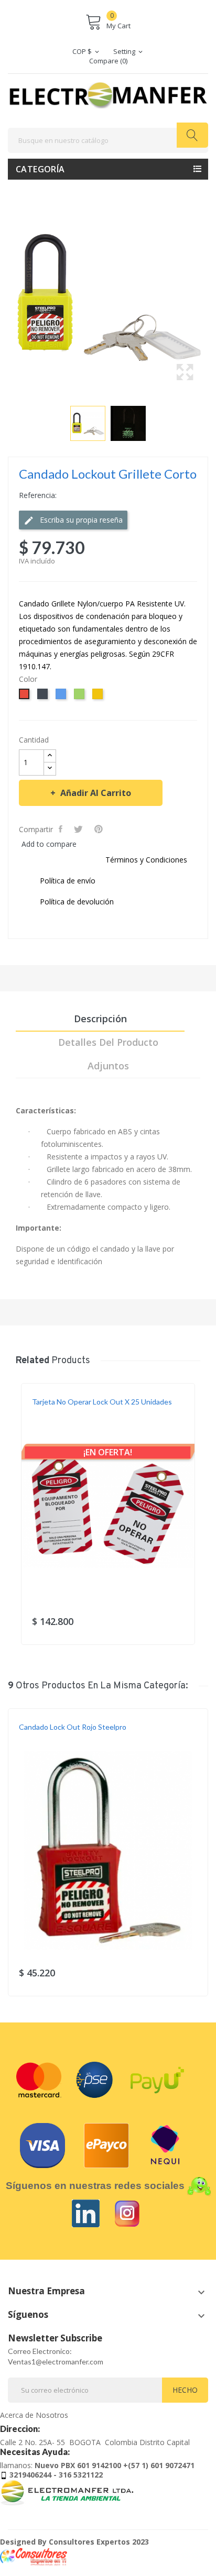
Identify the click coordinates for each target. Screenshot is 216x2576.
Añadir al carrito (96, 793)
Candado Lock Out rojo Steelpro (73, 1727)
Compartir (62, 829)
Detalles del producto (108, 1042)
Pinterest (100, 829)
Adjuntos (108, 1066)
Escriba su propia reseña (80, 520)
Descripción (100, 1019)
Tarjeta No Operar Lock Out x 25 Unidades (102, 1402)
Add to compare (49, 844)
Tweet (79, 829)
